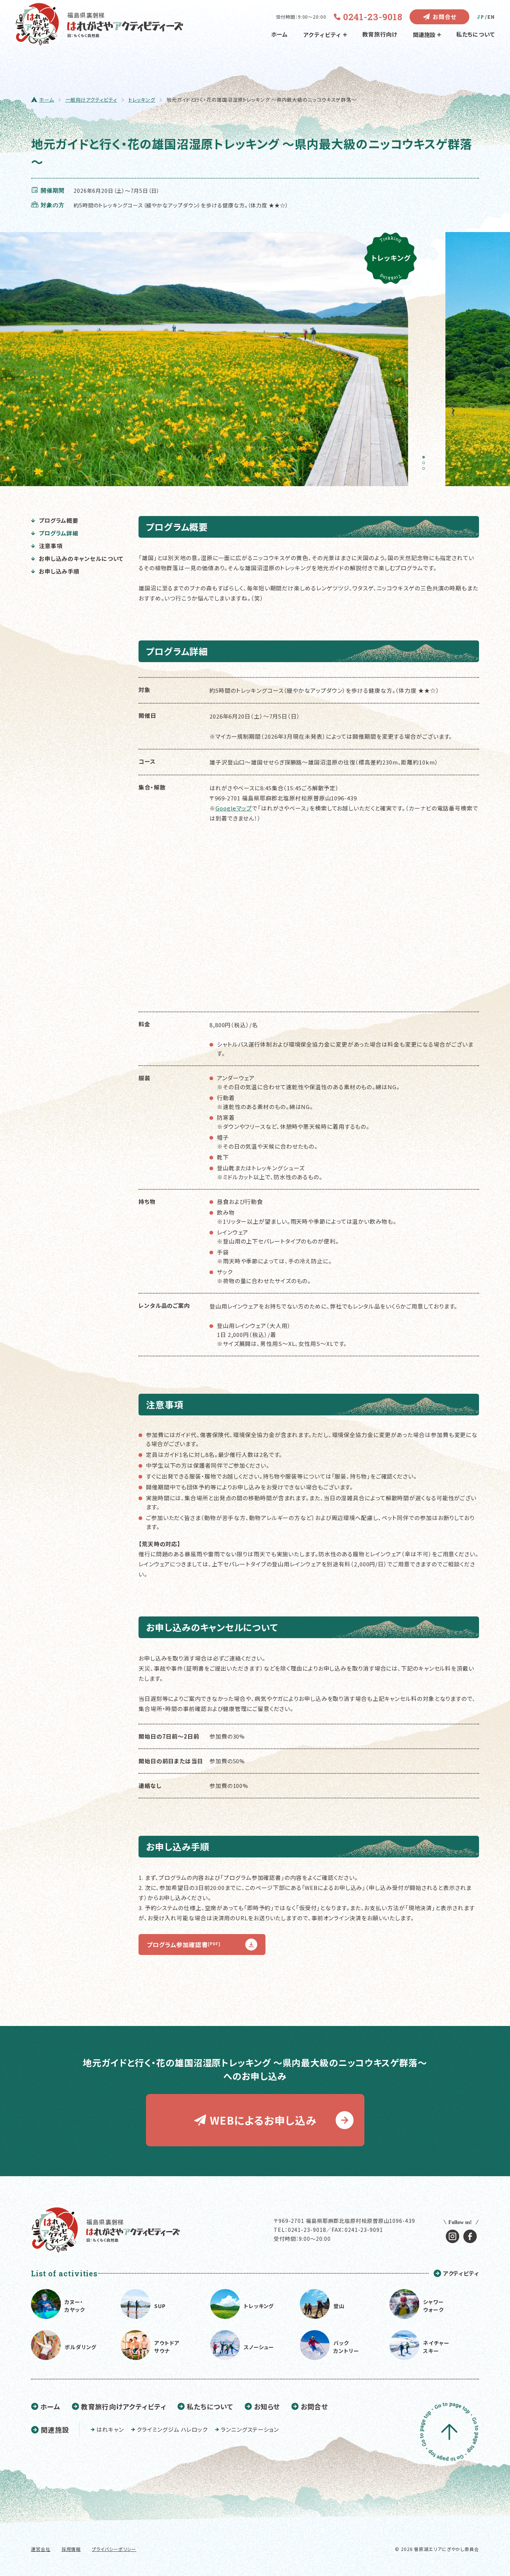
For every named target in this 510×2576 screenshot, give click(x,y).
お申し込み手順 (59, 571)
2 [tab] (426, 465)
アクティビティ (322, 35)
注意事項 (51, 546)
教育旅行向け (380, 34)
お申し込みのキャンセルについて (81, 558)
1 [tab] (426, 460)
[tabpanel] (208, 359)
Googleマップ (234, 808)
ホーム (280, 34)
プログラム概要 (59, 520)
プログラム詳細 (59, 533)
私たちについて (476, 34)
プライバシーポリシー (114, 2549)
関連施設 (424, 35)
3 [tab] (426, 471)
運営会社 (41, 2549)
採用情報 (71, 2549)
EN (491, 17)
